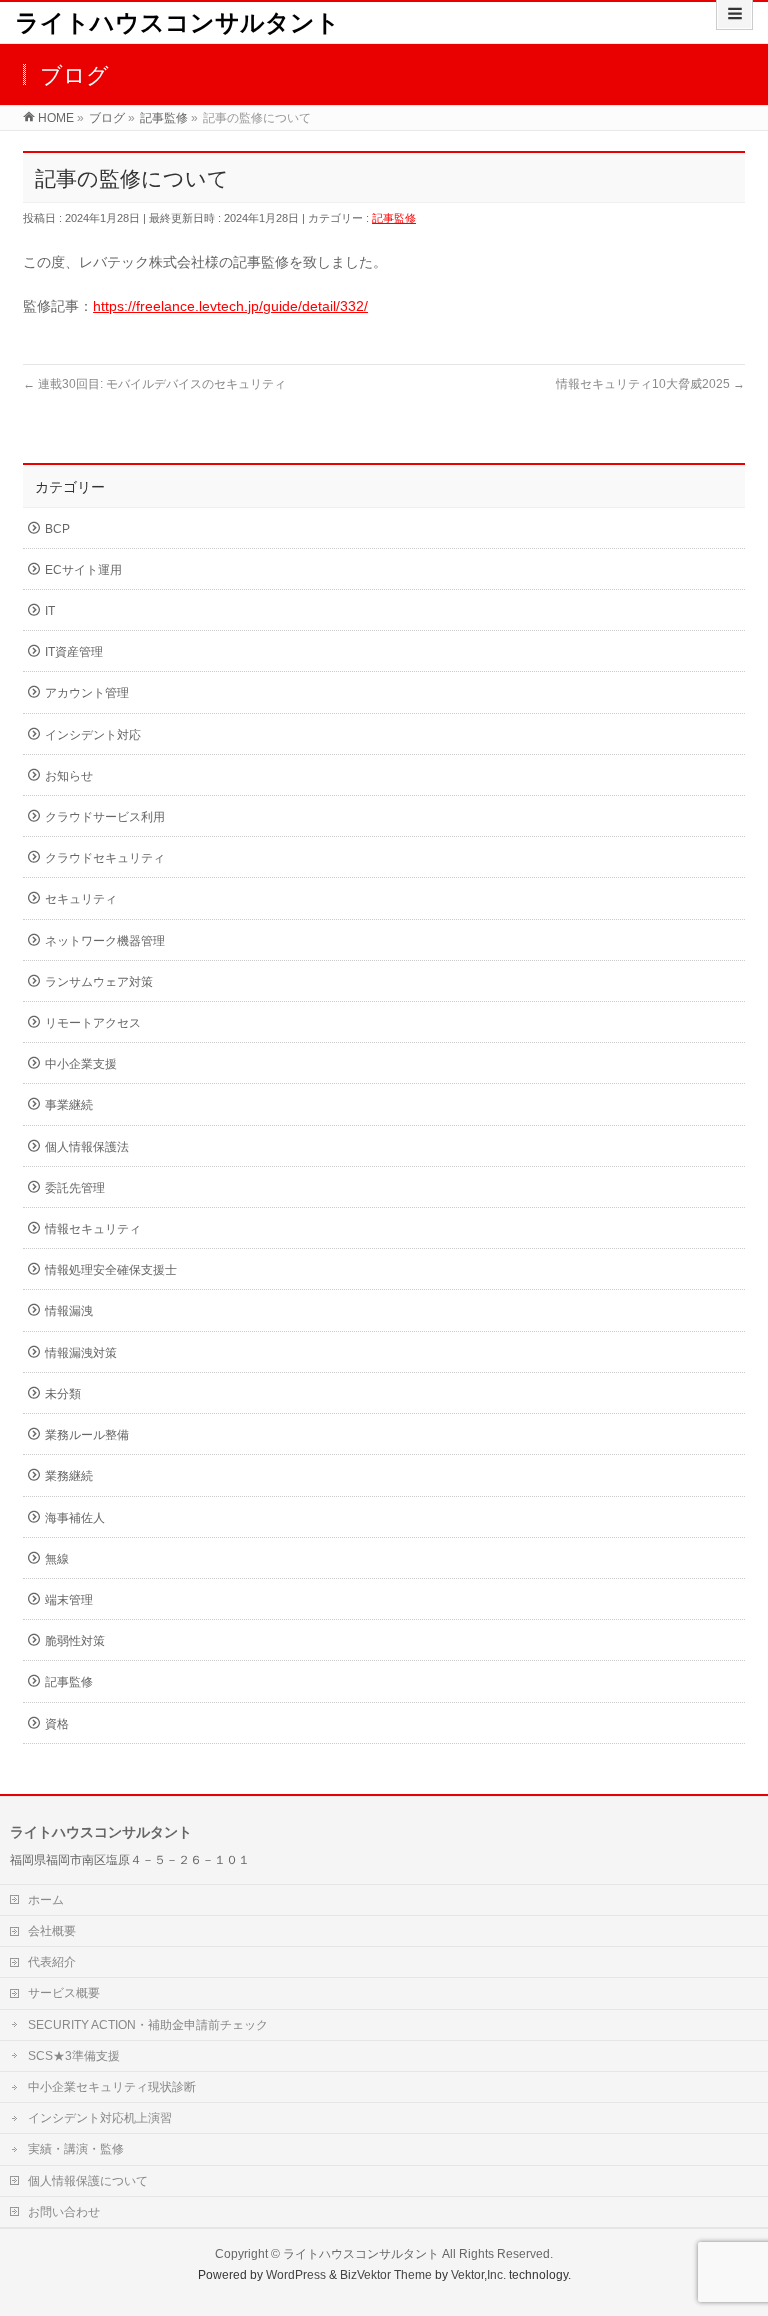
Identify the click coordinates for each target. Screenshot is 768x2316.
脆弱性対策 (75, 1641)
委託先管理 (75, 1188)
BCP (57, 529)
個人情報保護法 (87, 1147)
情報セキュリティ (93, 1229)
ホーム (46, 1900)
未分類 (63, 1394)
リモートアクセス (93, 1023)
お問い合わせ (64, 2212)
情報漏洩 (69, 1311)
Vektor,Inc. (478, 2275)
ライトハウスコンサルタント (177, 22)
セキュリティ (81, 899)
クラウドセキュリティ (105, 858)
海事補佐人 (75, 1518)
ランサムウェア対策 (99, 982)
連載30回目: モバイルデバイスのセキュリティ (154, 384)
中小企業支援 (81, 1064)
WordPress (296, 2275)
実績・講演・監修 (76, 2149)
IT (50, 611)
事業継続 (69, 1105)
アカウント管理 (87, 693)
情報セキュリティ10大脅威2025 (650, 384)
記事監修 (394, 218)
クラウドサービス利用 (105, 817)
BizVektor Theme (386, 2275)
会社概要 (52, 1931)
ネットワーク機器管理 (105, 941)
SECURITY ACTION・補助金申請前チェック (148, 2025)
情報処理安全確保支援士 (111, 1270)
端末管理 (69, 1600)
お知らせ (69, 776)
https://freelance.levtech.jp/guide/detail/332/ (230, 306)
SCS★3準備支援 (74, 2056)
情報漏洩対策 (81, 1353)
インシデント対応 (93, 735)
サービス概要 (64, 1993)
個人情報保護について (88, 2181)
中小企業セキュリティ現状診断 (112, 2087)
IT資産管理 (74, 652)
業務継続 (69, 1476)
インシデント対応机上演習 (100, 2118)
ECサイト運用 (83, 570)
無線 (57, 1559)
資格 (57, 1724)
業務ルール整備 (87, 1435)
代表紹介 (52, 1962)
